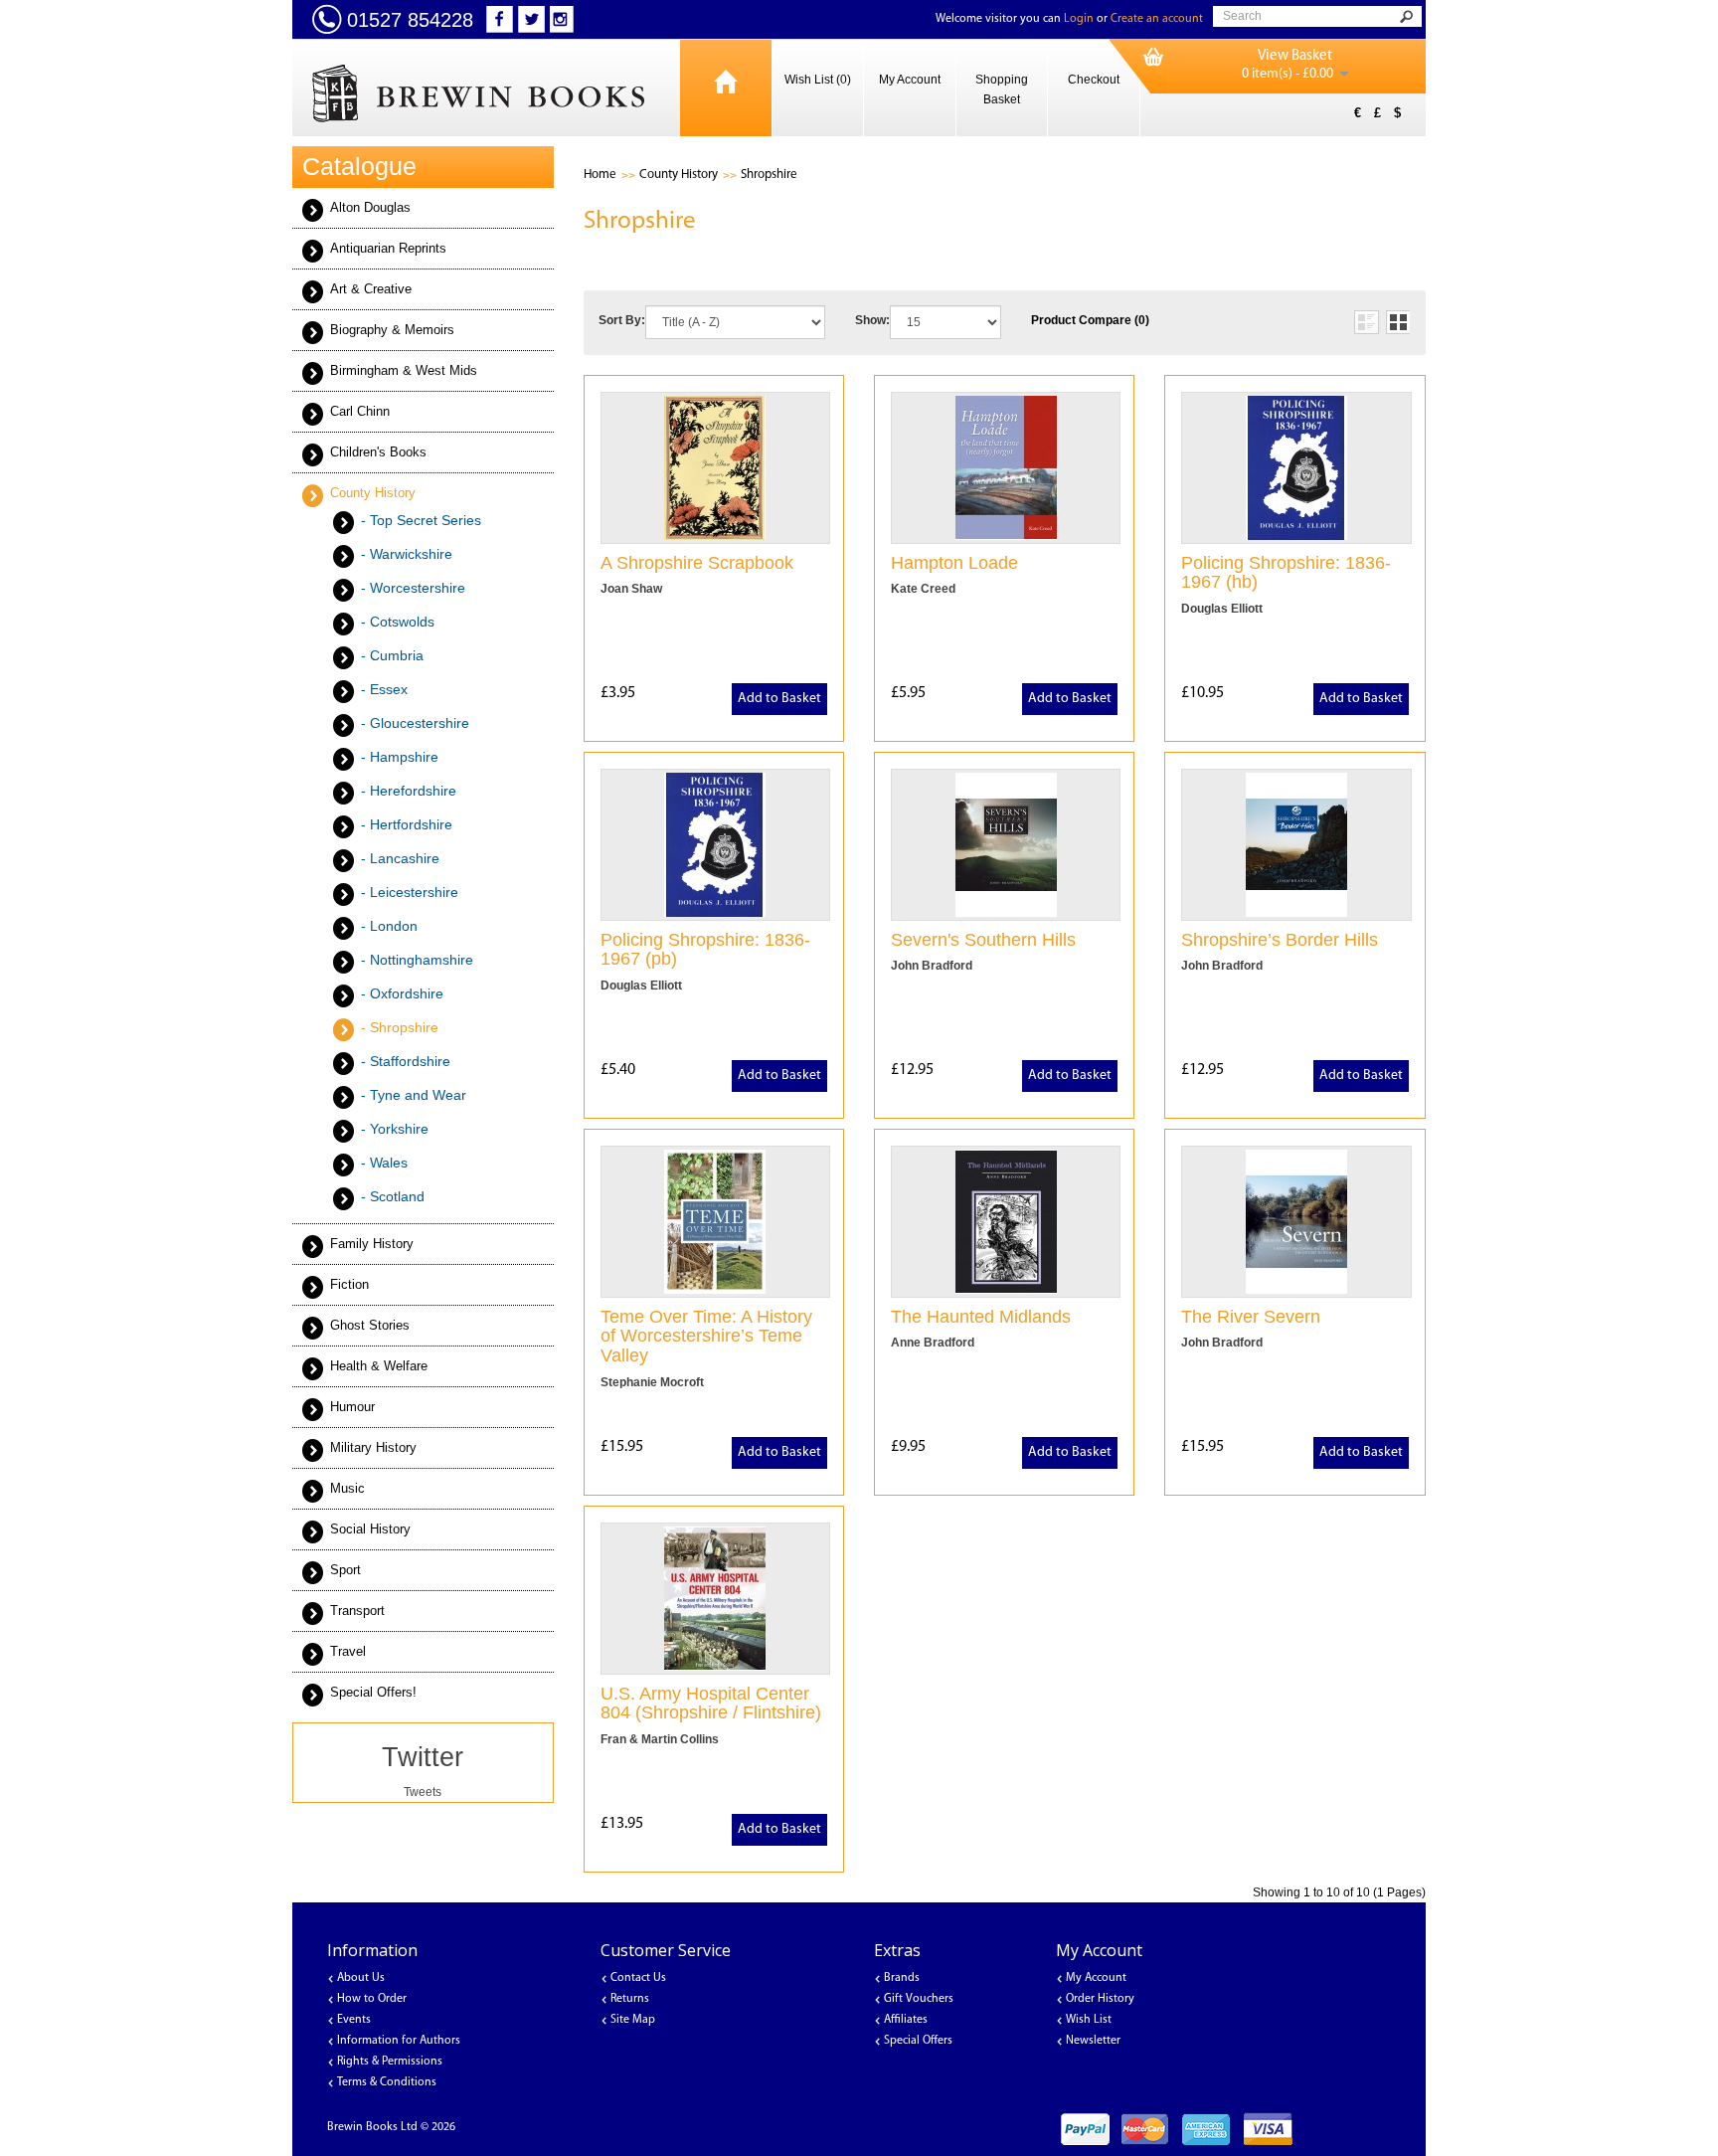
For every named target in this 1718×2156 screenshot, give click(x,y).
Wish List (1089, 2020)
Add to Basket (779, 699)
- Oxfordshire (402, 993)
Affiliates (906, 2020)
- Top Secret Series (421, 520)
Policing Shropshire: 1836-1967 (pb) (705, 950)
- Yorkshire (395, 1129)
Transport (357, 1611)
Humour (352, 1407)
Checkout (1094, 80)
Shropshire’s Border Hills (1280, 940)
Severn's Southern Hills (983, 940)
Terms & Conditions (387, 2082)
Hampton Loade (954, 563)
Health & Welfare (379, 1366)
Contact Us (638, 1978)
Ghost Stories (370, 1325)
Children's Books (378, 452)
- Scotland (393, 1196)
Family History (372, 1244)
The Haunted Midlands (981, 1317)
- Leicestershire (410, 892)
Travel (348, 1651)
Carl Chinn (360, 411)
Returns (630, 1999)
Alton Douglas (370, 207)
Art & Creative (371, 289)
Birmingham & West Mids (404, 370)
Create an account (1157, 19)
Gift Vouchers (919, 1999)
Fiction (349, 1284)
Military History (373, 1447)
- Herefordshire (409, 791)
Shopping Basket (1002, 90)
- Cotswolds (398, 622)
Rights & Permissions (390, 2062)
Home (600, 175)
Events (354, 2020)
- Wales (384, 1163)
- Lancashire (400, 858)
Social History (370, 1529)
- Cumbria (392, 655)
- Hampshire (400, 757)
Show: (872, 320)
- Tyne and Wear (414, 1095)
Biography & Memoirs (392, 330)
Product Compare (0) (1090, 320)
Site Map (633, 2020)
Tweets (423, 1792)
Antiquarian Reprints (388, 248)
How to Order (372, 1999)
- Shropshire (400, 1027)
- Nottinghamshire (417, 960)
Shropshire (769, 175)
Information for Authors (399, 2041)
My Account (910, 80)
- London (389, 926)
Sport (345, 1570)
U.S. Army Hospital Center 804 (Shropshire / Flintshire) (711, 1704)
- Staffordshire (406, 1061)
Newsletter (1093, 2041)
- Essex (384, 689)
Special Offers (918, 2041)
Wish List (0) (818, 80)
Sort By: (622, 320)
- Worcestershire (413, 588)
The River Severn (1251, 1317)
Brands (902, 1978)
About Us (361, 1978)
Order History (1100, 1999)
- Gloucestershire (415, 723)
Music (347, 1488)
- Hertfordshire (407, 824)
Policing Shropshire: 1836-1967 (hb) (1286, 573)
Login (1079, 19)
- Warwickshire (407, 554)
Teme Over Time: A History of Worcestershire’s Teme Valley (706, 1337)
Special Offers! (373, 1692)
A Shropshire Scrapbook (697, 563)
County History (373, 493)
